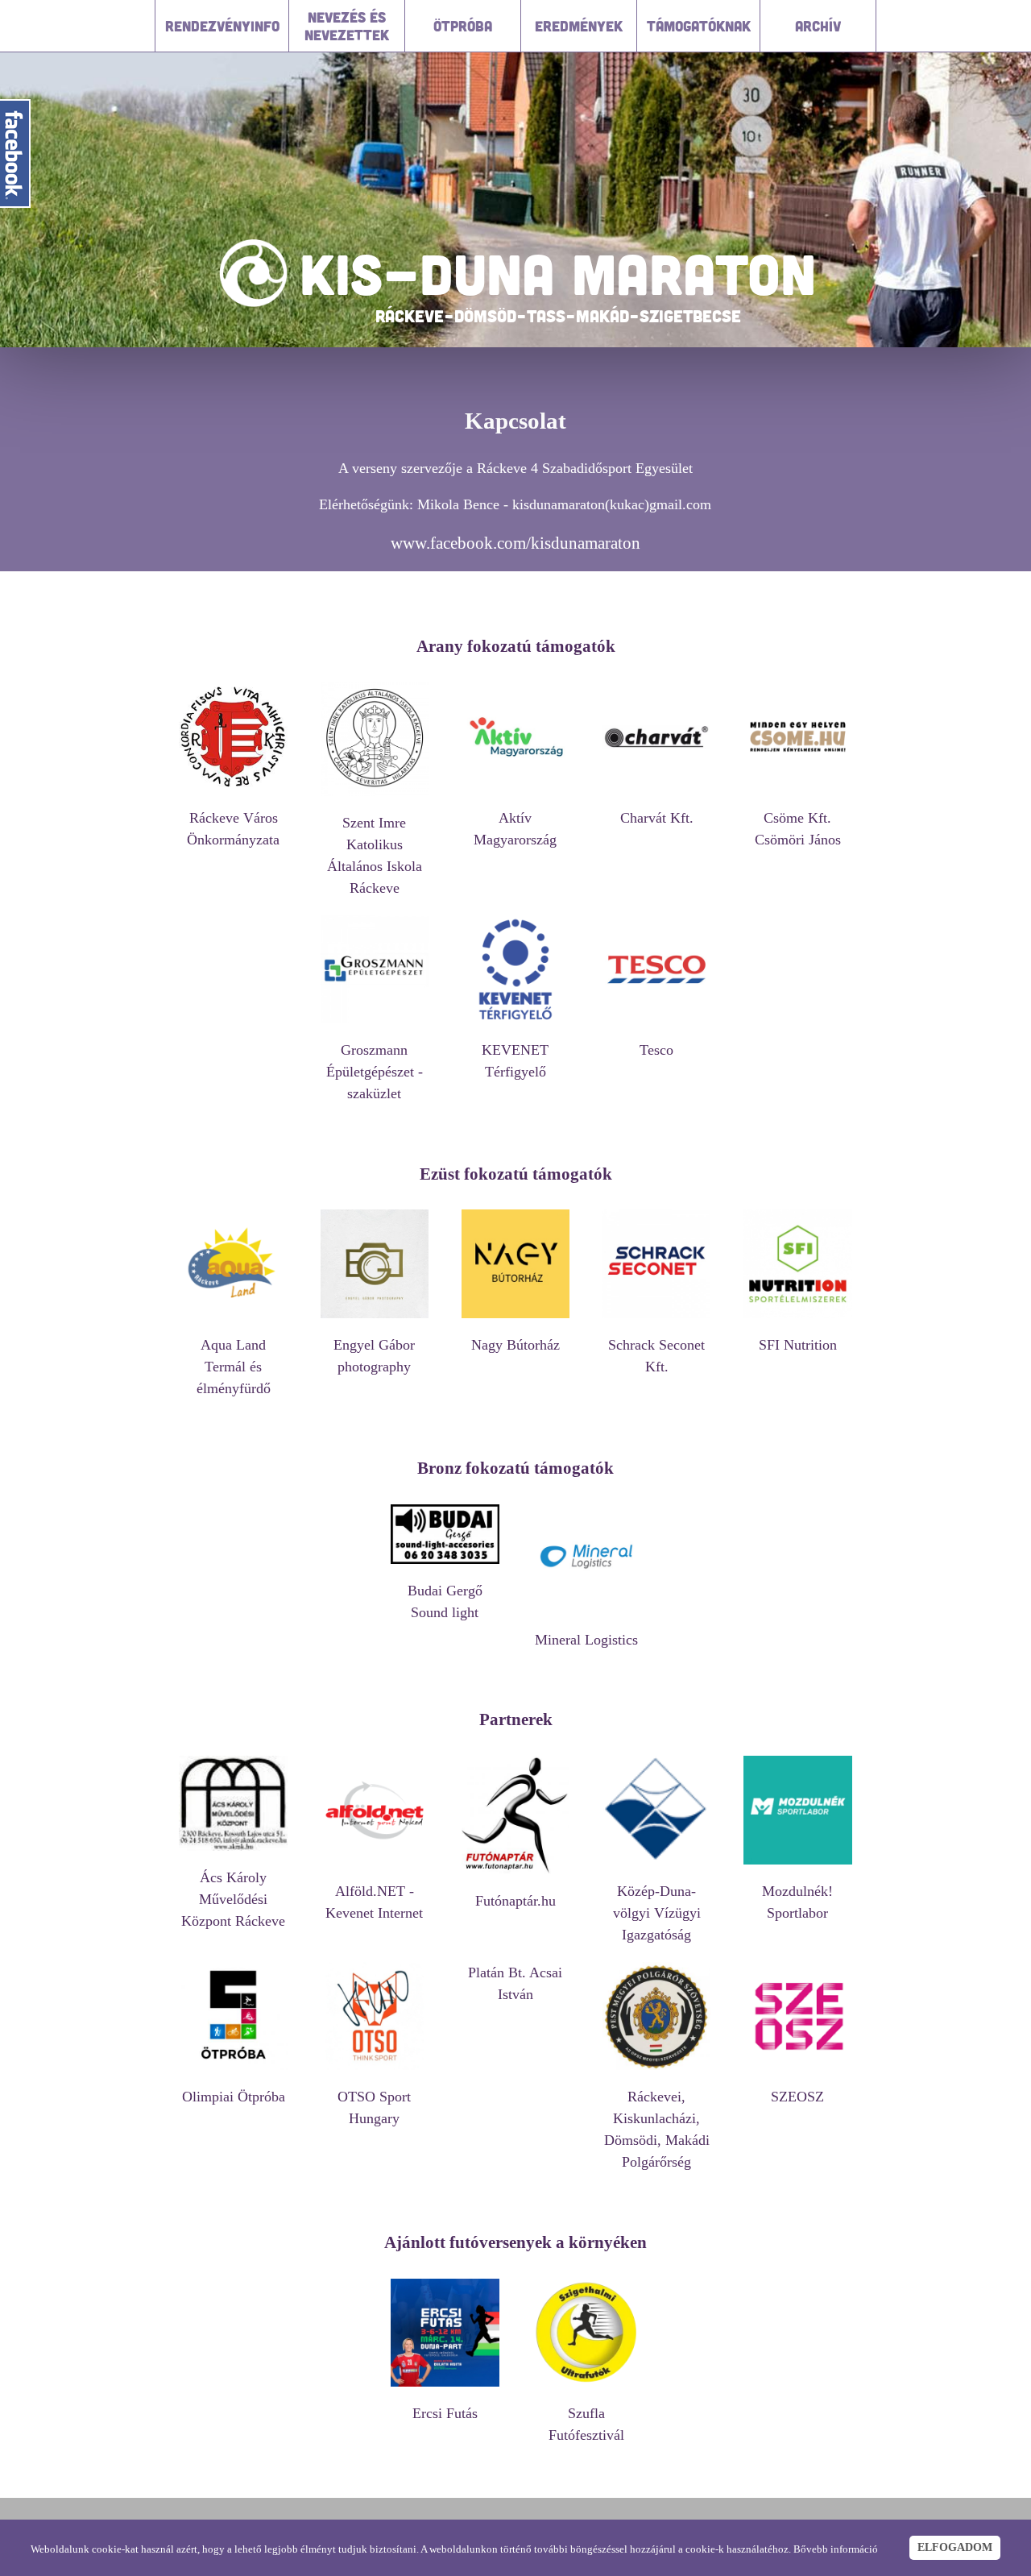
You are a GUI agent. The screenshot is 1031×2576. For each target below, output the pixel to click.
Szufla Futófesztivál (586, 2424)
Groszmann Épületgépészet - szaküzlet (375, 1072)
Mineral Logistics (586, 1640)
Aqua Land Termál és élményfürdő (234, 1367)
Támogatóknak (699, 26)
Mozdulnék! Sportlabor (797, 1902)
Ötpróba (463, 26)
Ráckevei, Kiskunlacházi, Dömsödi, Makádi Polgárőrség (657, 2129)
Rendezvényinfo (222, 26)
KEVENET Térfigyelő (515, 1061)
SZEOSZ (797, 2097)
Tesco (656, 1050)
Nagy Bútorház (515, 1345)
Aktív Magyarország (515, 829)
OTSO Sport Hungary (374, 2107)
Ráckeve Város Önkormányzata (233, 829)
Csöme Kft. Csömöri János (798, 829)
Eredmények (579, 26)
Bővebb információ (836, 2549)
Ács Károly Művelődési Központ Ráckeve (233, 1899)
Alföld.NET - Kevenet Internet (374, 1902)
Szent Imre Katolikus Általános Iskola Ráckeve (375, 855)
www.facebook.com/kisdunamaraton (515, 543)
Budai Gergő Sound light (445, 1601)
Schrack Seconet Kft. (656, 1356)
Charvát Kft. (657, 818)
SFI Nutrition (798, 1345)
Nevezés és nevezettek (347, 26)
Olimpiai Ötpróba (234, 2097)
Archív (818, 26)
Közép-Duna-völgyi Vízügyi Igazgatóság (657, 1913)
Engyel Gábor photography (374, 1356)
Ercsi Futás (445, 2413)
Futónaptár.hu (515, 1901)
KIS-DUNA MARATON (558, 273)
